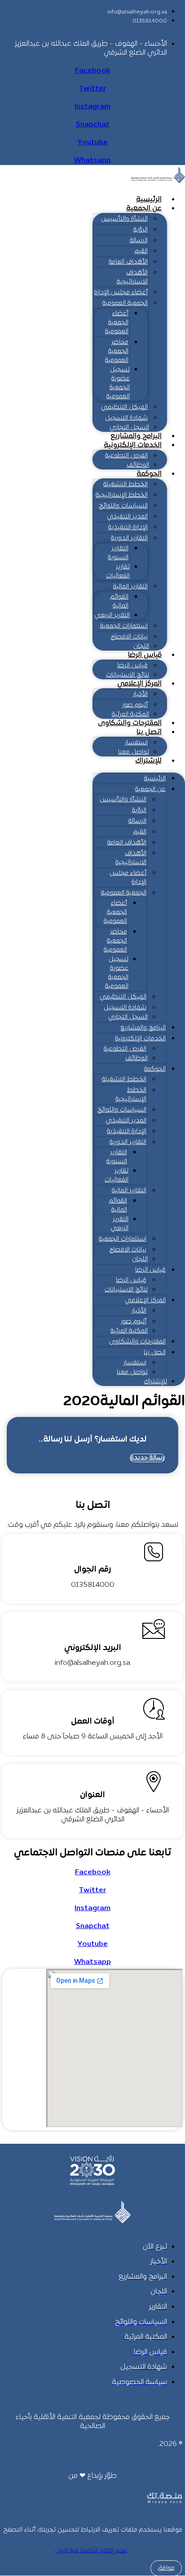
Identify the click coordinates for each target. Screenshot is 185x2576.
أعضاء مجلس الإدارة (121, 293)
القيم (141, 251)
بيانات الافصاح (129, 637)
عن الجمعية (144, 209)
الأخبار (140, 694)
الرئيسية (149, 200)
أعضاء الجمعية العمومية (117, 323)
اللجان (141, 646)
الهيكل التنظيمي (124, 407)
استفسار (136, 743)
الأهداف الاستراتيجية (132, 277)
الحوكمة (149, 474)
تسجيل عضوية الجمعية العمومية (118, 383)
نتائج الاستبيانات (128, 675)
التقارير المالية (130, 587)
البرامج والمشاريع (136, 436)
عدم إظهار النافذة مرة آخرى (91, 2551)
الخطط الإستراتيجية (122, 495)
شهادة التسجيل (126, 418)
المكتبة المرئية (130, 715)
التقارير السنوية (118, 553)
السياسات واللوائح (123, 506)
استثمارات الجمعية (124, 626)
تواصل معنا (134, 752)
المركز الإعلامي (139, 684)
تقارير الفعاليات (118, 571)
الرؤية (141, 230)
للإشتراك (148, 761)
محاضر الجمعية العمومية (117, 351)
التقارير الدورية (129, 538)
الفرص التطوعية (126, 456)
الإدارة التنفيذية (128, 528)
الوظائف (138, 465)
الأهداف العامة (128, 262)
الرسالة (139, 241)
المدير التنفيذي (127, 517)
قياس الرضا (145, 655)
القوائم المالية (119, 602)
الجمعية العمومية (125, 303)
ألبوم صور (135, 705)
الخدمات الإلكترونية (133, 445)
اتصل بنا (149, 732)
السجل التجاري (129, 428)
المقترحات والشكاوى (130, 723)
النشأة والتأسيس (124, 219)
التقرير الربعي (112, 615)
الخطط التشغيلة (126, 484)
